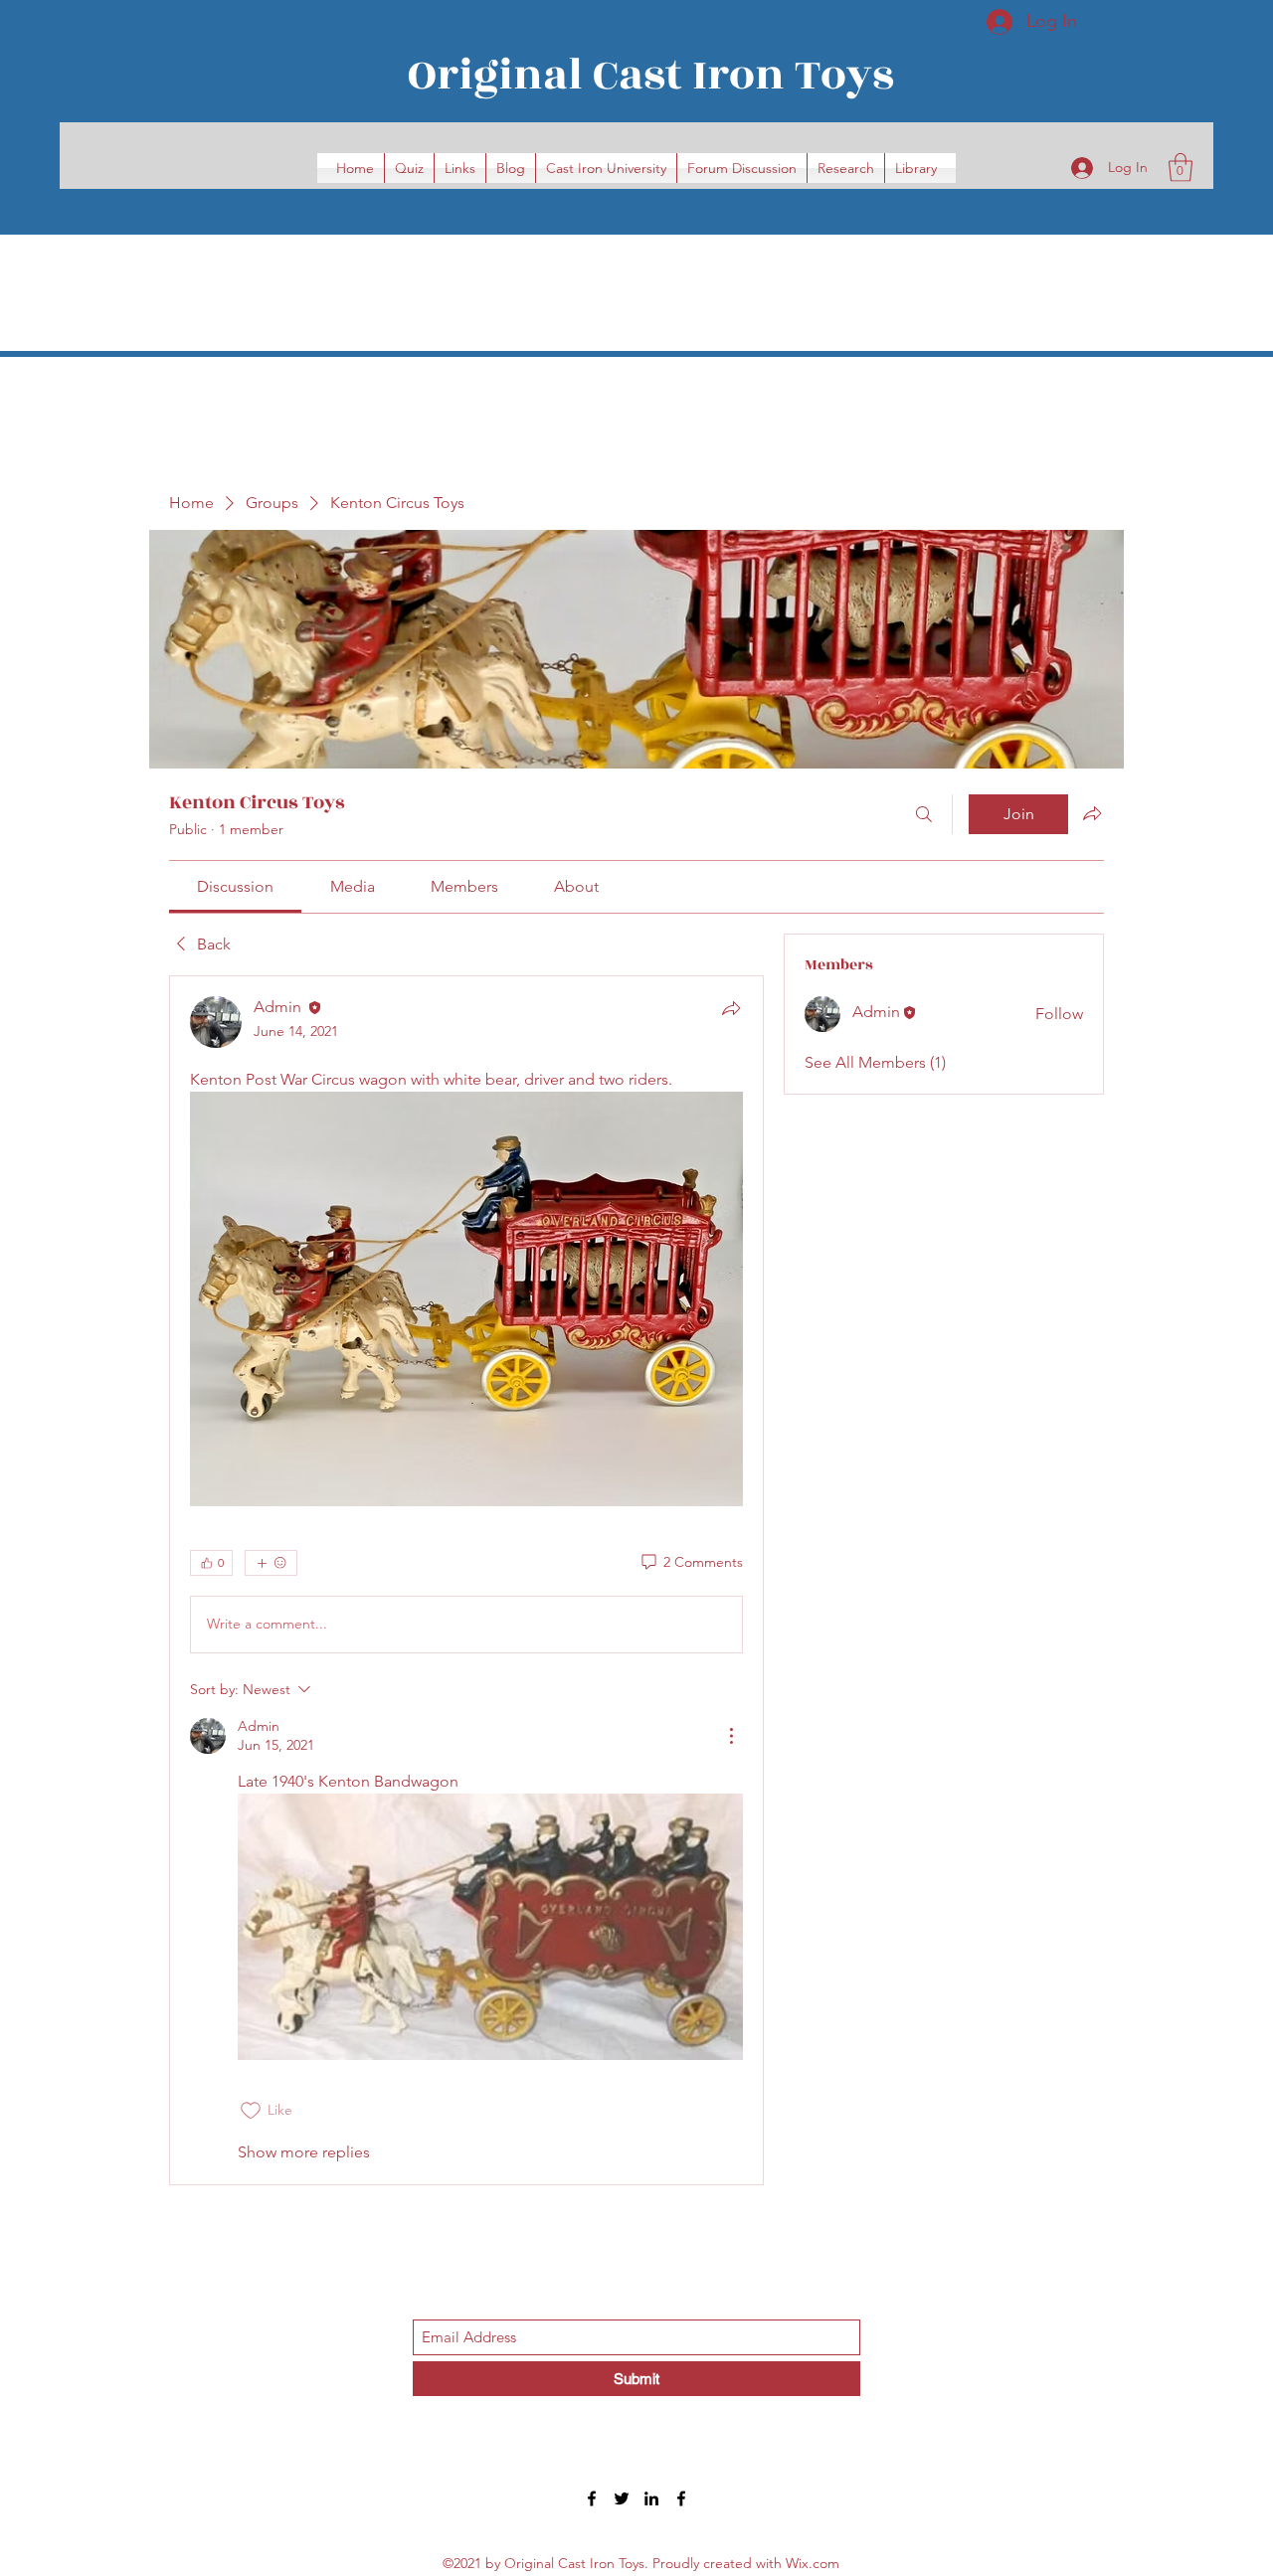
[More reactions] (271, 1563)
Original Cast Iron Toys (651, 75)
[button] (1181, 168)
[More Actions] (731, 1736)
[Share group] (1092, 813)
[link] (235, 886)
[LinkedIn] (651, 2498)
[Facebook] (592, 2498)
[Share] (731, 1008)
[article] (466, 1580)
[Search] (924, 814)
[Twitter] (622, 2498)
